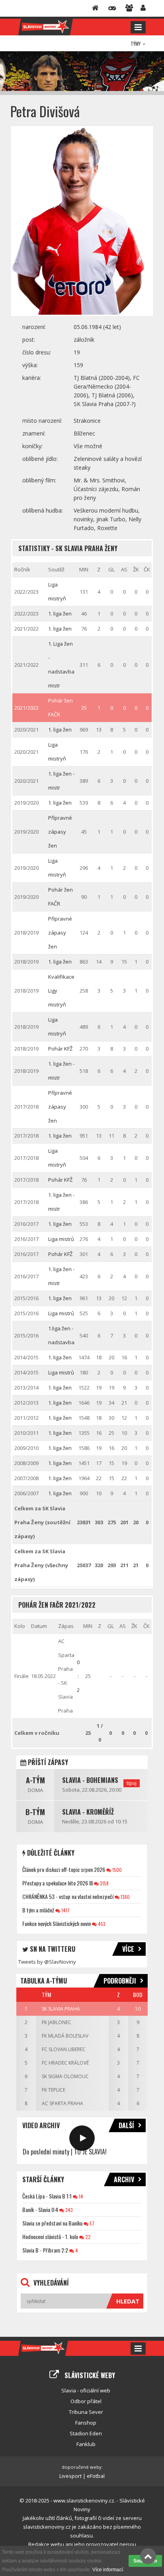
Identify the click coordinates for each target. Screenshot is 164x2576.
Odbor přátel (86, 2401)
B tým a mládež (38, 1910)
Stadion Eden (86, 2433)
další (126, 2125)
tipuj (132, 1783)
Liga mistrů (61, 1239)
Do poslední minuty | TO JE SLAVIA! (65, 2152)
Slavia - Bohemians (90, 1780)
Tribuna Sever (86, 2412)
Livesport (70, 2476)
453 (101, 1924)
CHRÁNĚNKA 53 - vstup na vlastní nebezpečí (68, 1896)
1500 (116, 1870)
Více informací (108, 2570)
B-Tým (35, 1812)
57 (91, 2223)
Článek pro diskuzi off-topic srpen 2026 (64, 1869)
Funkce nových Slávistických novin (57, 1923)
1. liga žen (60, 614)
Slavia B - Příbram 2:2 (45, 2250)
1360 (125, 1897)
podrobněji (120, 1981)
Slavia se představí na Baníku (52, 2223)
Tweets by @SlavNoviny (47, 1962)
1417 (65, 1910)
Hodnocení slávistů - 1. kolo (50, 2236)
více (128, 1949)
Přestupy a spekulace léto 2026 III (58, 1883)
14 (80, 2196)
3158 (104, 1883)
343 (68, 2210)
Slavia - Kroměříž (88, 1812)
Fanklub (86, 2444)
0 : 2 (78, 1676)
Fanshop (86, 2423)
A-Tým (35, 1780)
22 (87, 2237)
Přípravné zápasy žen (60, 832)
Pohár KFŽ (60, 1049)
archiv (124, 2179)
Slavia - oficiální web (86, 2390)
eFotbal (96, 2476)
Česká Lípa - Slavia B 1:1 (47, 2196)
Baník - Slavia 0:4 (40, 2209)
